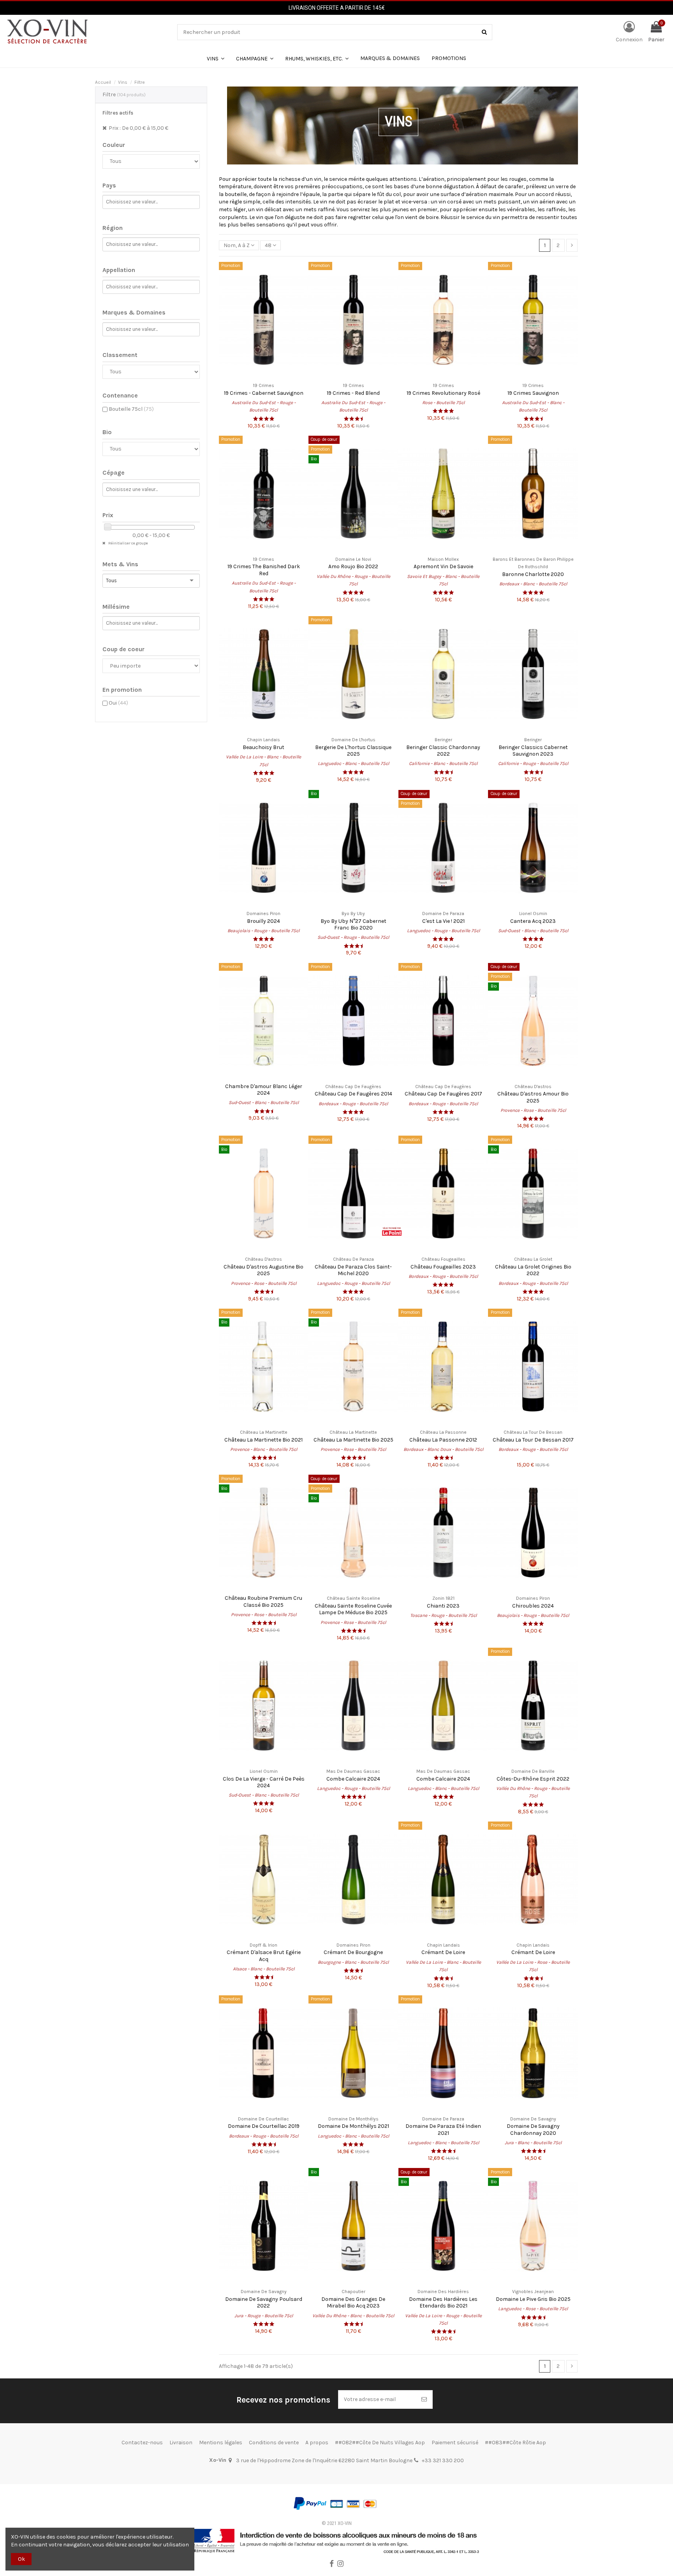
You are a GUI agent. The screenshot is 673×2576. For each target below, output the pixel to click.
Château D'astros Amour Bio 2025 (533, 1097)
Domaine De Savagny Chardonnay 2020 (533, 2129)
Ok (21, 2559)
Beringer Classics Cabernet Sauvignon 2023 (533, 751)
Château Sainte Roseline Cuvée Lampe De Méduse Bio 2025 (353, 1609)
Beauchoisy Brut (263, 747)
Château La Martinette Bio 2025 (353, 1440)
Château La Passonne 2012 (443, 1440)
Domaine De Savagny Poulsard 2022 (264, 2302)
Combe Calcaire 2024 (353, 1779)
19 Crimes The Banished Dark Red (264, 570)
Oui (118, 703)
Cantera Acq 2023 (533, 921)
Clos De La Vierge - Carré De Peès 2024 (264, 1782)
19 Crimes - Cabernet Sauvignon (264, 393)
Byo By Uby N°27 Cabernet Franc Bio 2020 (353, 924)
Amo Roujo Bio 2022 (353, 566)
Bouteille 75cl (131, 409)
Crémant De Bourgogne (353, 1952)
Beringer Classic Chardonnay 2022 (443, 751)
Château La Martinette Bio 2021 (263, 1440)
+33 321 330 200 (443, 2460)
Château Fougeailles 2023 (443, 1267)
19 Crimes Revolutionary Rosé (443, 393)
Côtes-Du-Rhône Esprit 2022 (533, 1779)
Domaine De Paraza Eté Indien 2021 (443, 2129)
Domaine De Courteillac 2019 (264, 2126)
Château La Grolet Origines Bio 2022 (533, 1270)
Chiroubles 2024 (533, 1606)
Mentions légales (221, 2443)
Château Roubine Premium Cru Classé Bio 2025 (263, 1601)
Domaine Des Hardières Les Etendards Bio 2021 (443, 2302)
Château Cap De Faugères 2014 (353, 1094)
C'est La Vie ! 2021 (443, 921)
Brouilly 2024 (263, 921)
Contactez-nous (142, 2443)
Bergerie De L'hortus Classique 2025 (353, 751)
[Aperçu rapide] (264, 375)
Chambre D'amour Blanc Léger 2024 (264, 1090)
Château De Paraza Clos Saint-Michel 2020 (353, 1270)
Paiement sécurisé (455, 2443)
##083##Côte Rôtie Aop (515, 2443)
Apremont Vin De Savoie (443, 566)
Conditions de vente (274, 2443)
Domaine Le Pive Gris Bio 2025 (533, 2299)
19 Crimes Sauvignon (533, 393)
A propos (317, 2443)
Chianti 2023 (443, 1606)
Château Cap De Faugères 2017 (443, 1094)
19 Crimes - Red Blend (353, 393)
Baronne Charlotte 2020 (533, 574)
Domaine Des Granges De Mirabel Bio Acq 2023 (353, 2302)
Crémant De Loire (443, 1952)
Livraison (181, 2443)
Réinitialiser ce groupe (128, 543)
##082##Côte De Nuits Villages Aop (380, 2443)
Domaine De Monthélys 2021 (353, 2126)
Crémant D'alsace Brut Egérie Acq (264, 1956)
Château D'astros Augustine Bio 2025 (263, 1270)
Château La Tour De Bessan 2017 (533, 1440)
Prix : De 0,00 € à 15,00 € (138, 128)
